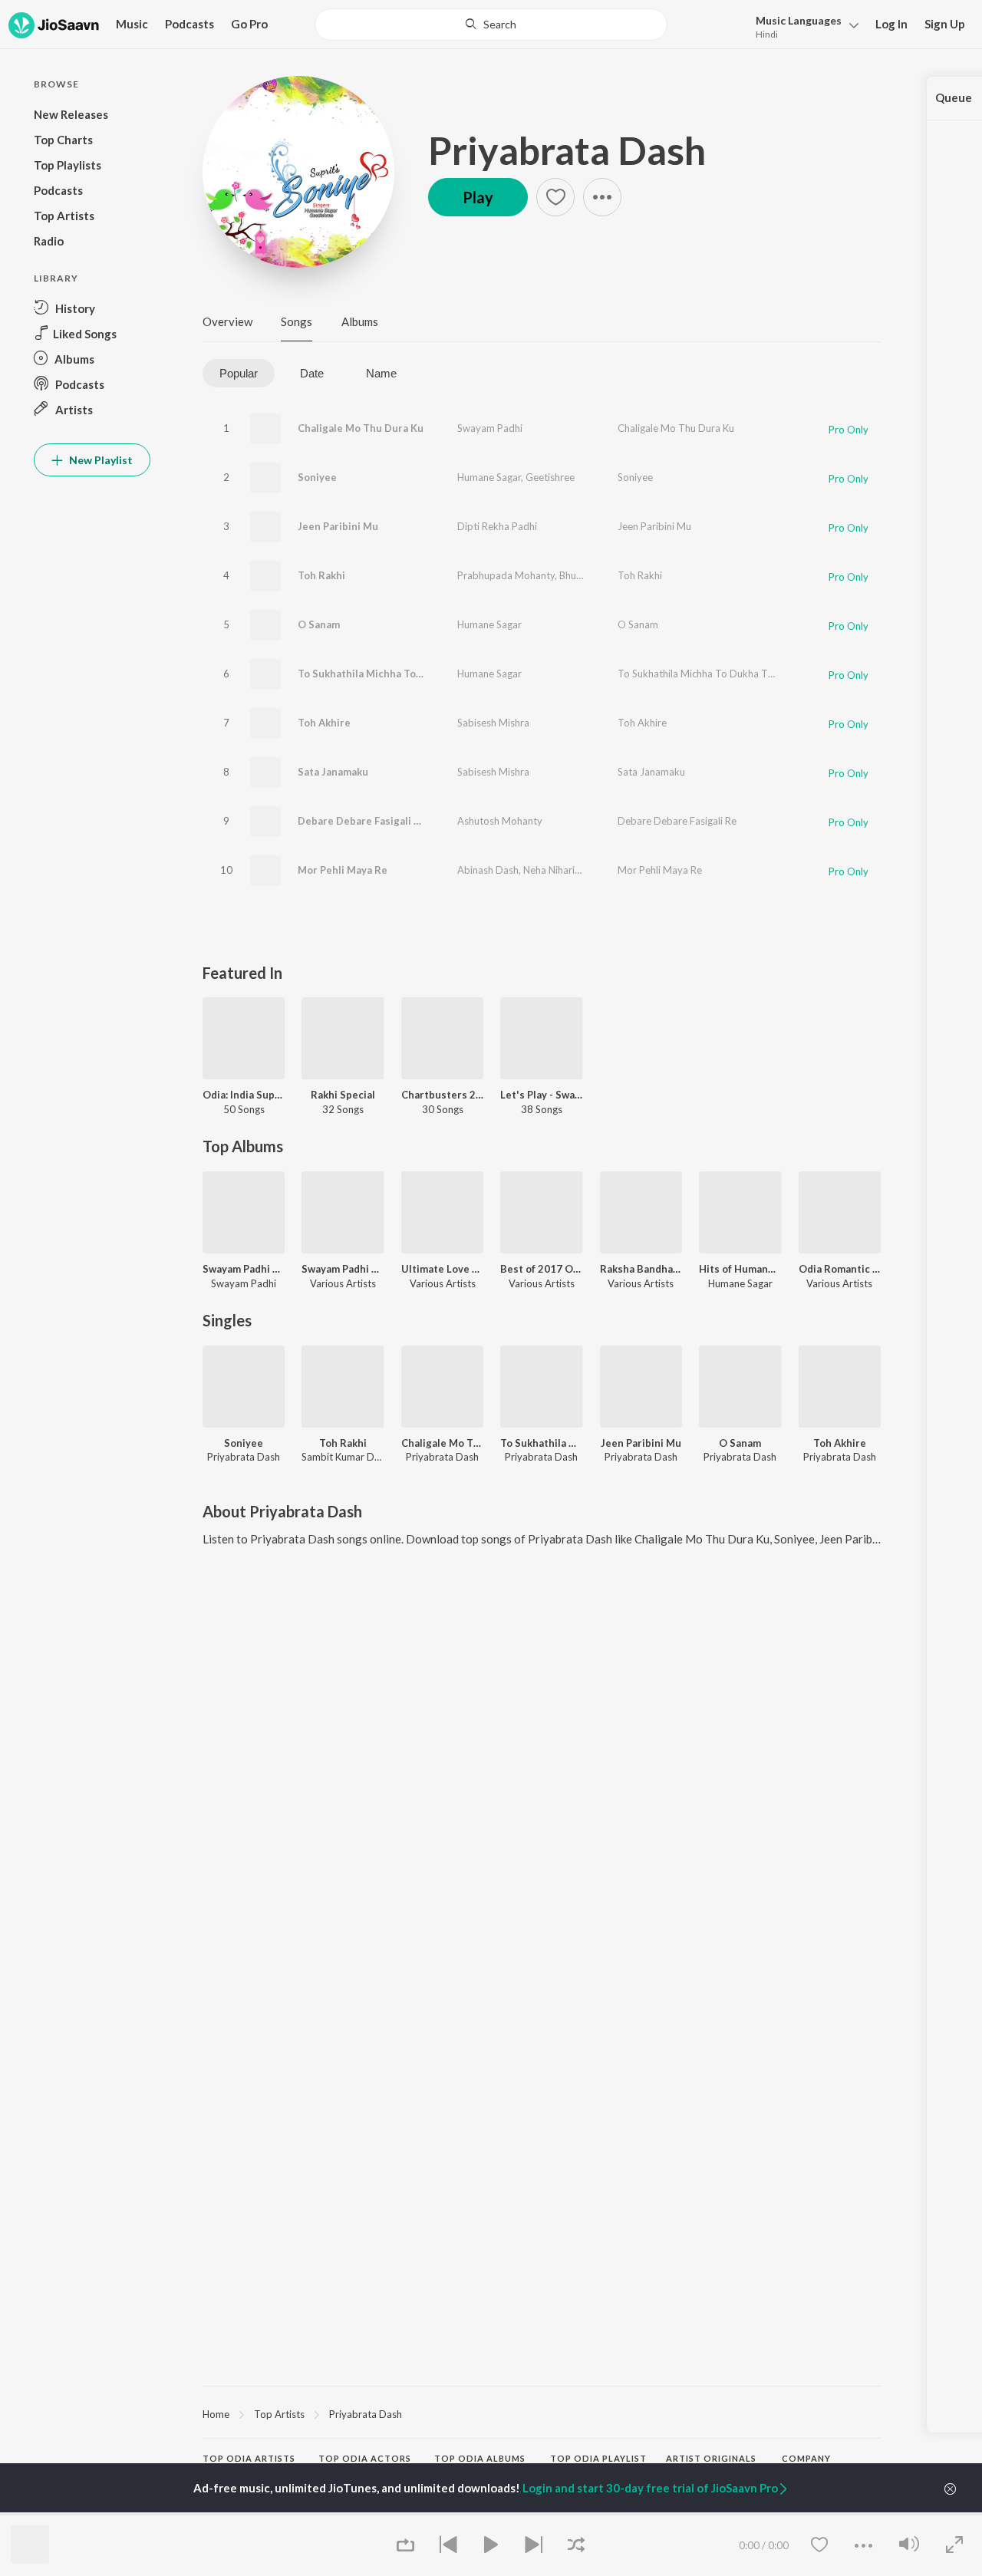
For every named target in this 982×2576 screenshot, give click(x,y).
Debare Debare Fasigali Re (362, 821)
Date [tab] (312, 373)
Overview (227, 321)
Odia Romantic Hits (840, 1269)
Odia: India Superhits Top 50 (244, 1095)
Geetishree (550, 477)
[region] (542, 2413)
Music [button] (132, 24)
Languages (799, 20)
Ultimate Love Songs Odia (442, 1269)
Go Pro (249, 24)
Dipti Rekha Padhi (497, 526)
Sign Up (945, 24)
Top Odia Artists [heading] (249, 2458)
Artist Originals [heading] (711, 2458)
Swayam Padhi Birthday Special (244, 1269)
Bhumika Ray (588, 575)
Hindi (767, 34)
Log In (891, 24)
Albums (360, 321)
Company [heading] (806, 2458)
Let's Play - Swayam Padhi (541, 1095)
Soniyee (317, 477)
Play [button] (478, 197)
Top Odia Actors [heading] (365, 2458)
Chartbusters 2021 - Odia (442, 1095)
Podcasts (189, 24)
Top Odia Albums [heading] (480, 2458)
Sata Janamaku (333, 772)
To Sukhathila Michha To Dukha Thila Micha (402, 674)
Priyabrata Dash (567, 150)
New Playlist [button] (100, 460)
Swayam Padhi (490, 428)
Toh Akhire (324, 723)
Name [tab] (381, 373)
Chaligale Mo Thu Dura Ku (361, 428)
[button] (803, 26)
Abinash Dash (488, 870)
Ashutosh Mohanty (500, 821)
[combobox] (491, 25)
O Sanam (319, 624)
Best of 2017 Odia (541, 1269)
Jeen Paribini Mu (338, 526)
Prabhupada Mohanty (506, 575)
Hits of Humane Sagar (740, 1269)
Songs (297, 321)
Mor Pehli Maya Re (343, 870)
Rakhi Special (343, 1095)
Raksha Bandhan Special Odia (641, 1269)
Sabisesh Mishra (493, 723)
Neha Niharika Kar (563, 870)
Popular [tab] (239, 373)
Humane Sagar (489, 477)
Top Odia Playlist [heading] (598, 2458)
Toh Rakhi (321, 575)
